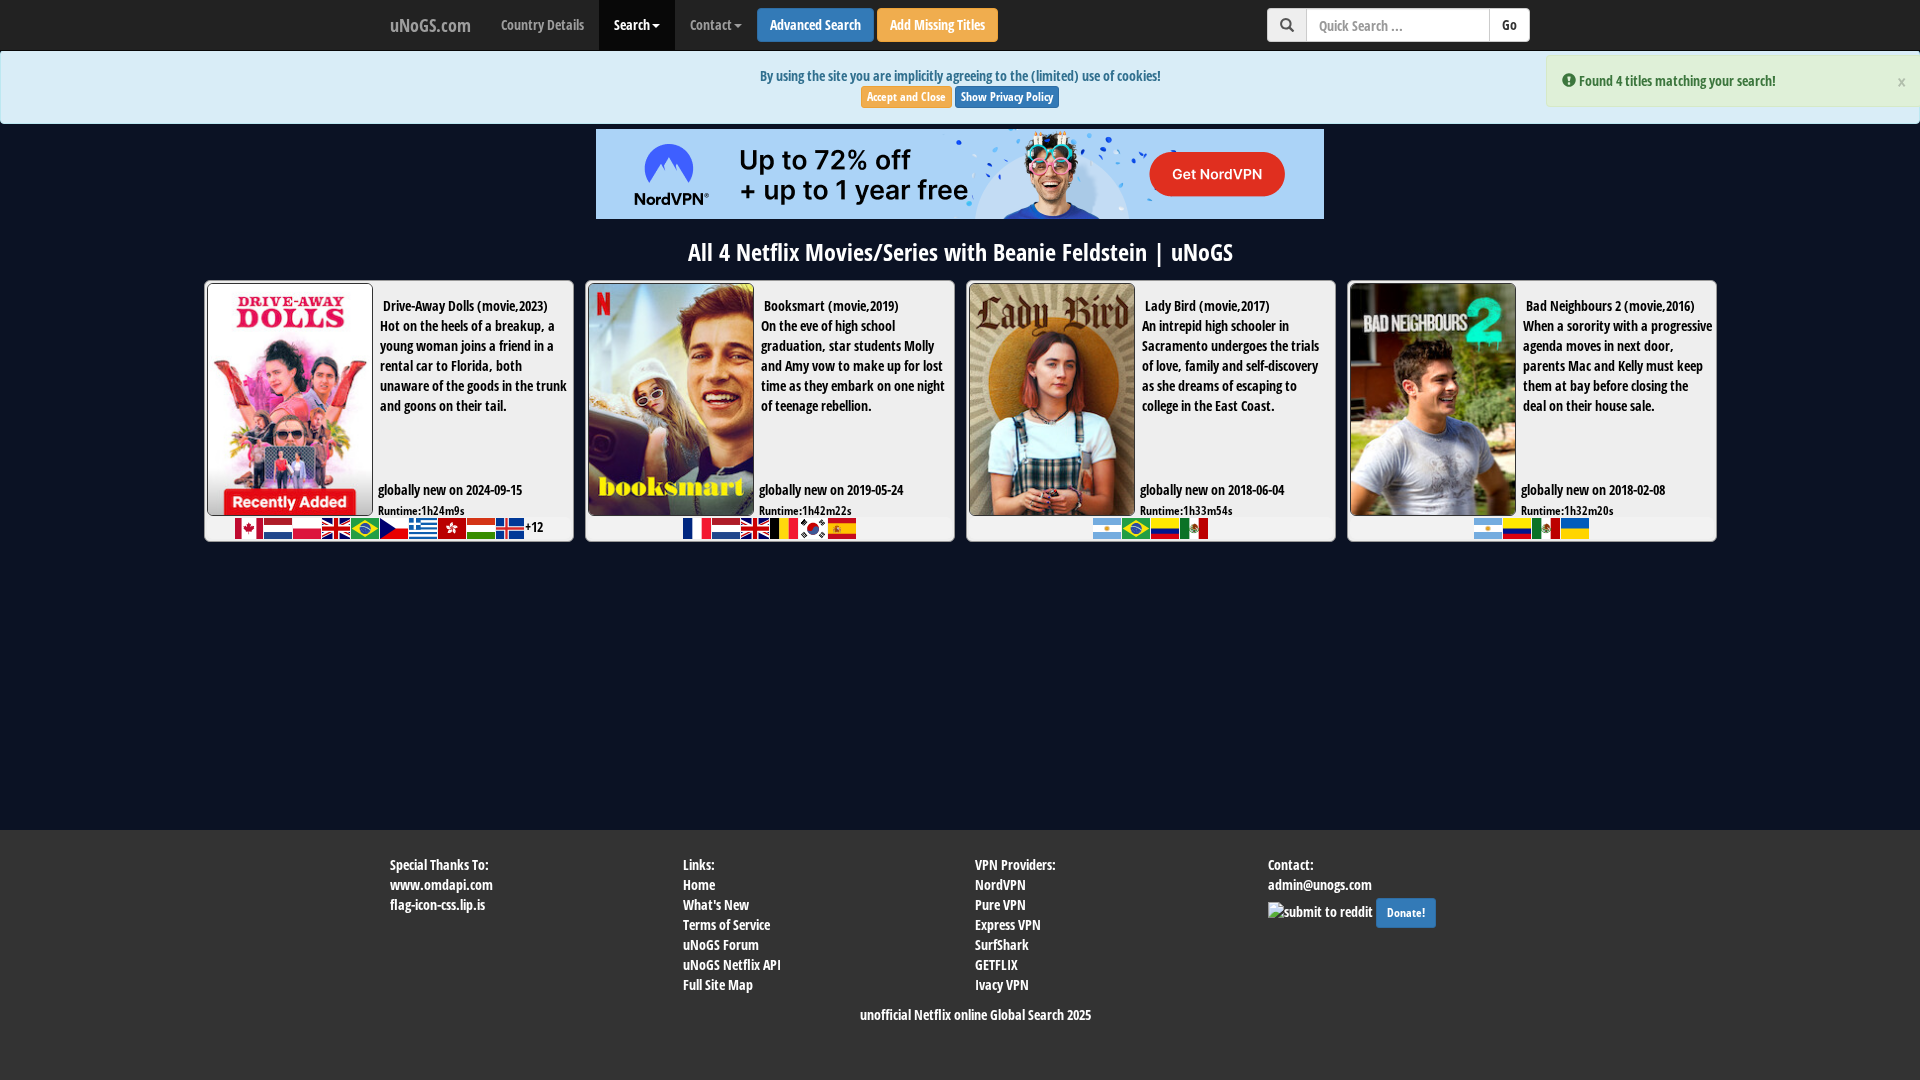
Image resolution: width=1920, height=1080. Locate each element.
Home (699, 884)
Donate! (1406, 912)
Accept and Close (906, 96)
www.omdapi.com (441, 884)
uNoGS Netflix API (732, 964)
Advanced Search (815, 24)
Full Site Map (718, 984)
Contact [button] (711, 24)
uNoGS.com (430, 25)
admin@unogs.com (1320, 884)
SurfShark (1002, 944)
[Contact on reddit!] (1322, 909)
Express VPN (1008, 924)
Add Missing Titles (937, 24)
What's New (716, 904)
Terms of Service (726, 924)
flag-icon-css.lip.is (437, 904)
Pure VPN (1000, 904)
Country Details (542, 24)
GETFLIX (996, 964)
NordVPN (1000, 884)
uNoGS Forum (721, 944)
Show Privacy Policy (1007, 96)
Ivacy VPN (1002, 984)
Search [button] (632, 24)
